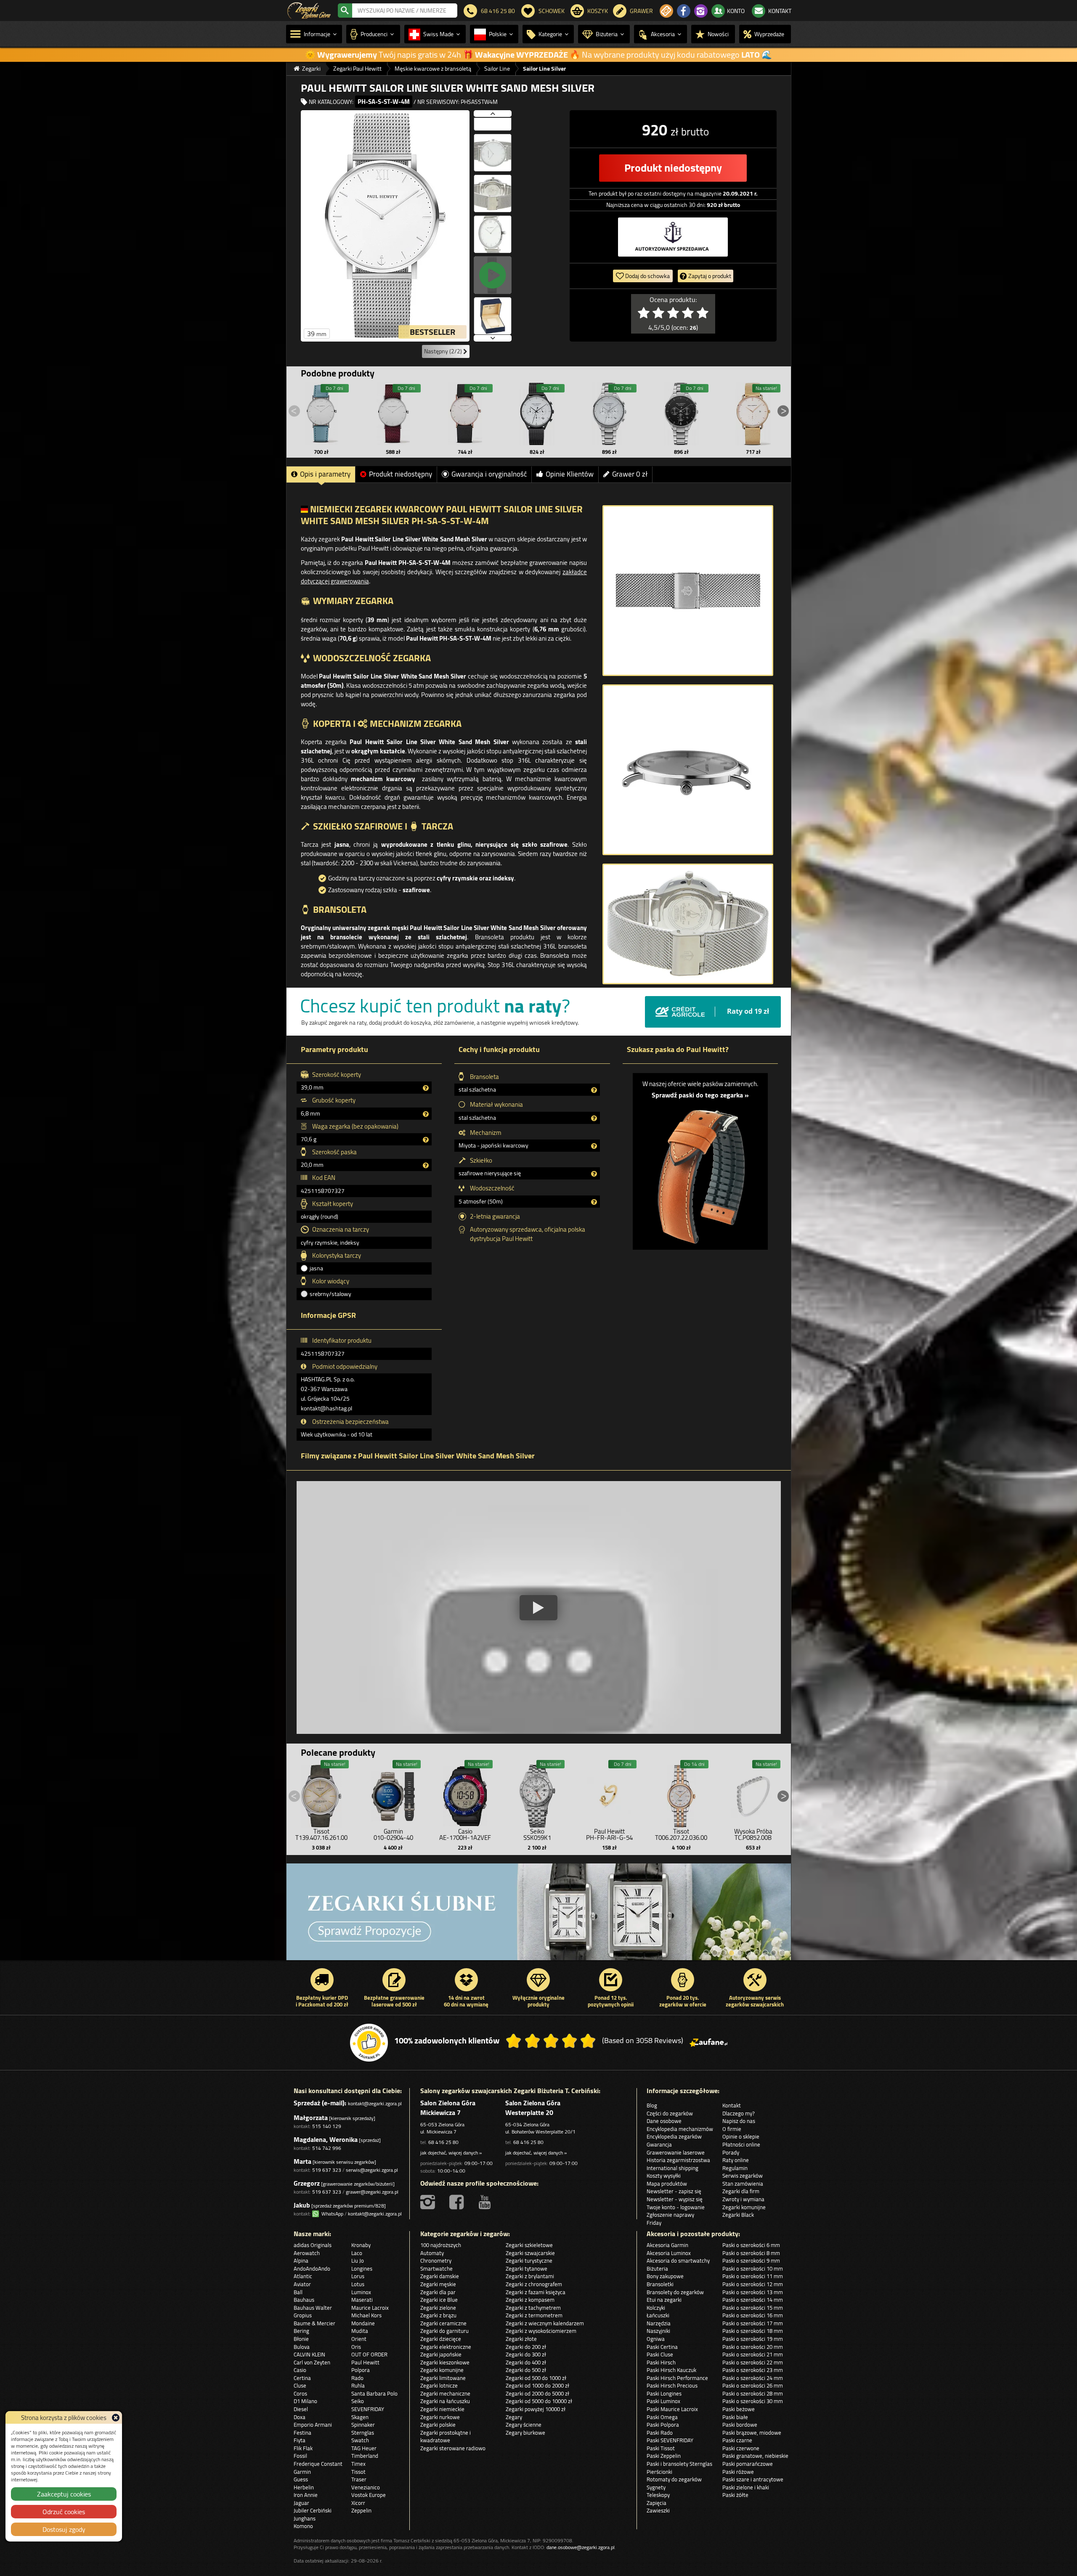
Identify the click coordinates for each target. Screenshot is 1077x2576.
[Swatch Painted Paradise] (539, 1916)
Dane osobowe (664, 2121)
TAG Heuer (364, 2448)
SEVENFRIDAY (368, 2409)
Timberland (365, 2456)
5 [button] (740, 1953)
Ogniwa (656, 2339)
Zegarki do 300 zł (526, 2354)
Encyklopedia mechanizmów (680, 2129)
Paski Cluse (660, 2354)
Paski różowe (738, 2472)
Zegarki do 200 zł (526, 2347)
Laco (357, 2253)
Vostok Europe (369, 2495)
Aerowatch (307, 2253)
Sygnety (656, 2487)
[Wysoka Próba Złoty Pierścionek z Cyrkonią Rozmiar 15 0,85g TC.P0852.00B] (753, 1794)
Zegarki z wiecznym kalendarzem (545, 2323)
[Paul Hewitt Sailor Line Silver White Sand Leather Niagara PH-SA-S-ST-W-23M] (321, 414)
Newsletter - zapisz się (674, 2191)
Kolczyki (656, 2308)
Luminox (361, 2292)
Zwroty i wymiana (743, 2199)
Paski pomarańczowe (748, 2464)
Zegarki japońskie (441, 2354)
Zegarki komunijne (744, 2207)
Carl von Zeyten (312, 2362)
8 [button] (765, 1953)
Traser (359, 2479)
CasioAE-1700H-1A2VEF (465, 1834)
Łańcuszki (658, 2315)
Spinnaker (363, 2425)
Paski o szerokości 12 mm (753, 2284)
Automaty (432, 2253)
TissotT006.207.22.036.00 (681, 1834)
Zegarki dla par (438, 2292)
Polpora (361, 2370)
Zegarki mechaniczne (445, 2393)
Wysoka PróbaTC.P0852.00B (753, 1834)
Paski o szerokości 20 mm (753, 2347)
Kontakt (732, 2105)
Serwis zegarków (743, 2176)
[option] (539, 1916)
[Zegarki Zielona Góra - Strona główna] (309, 10)
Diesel (301, 2409)
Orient (359, 2339)
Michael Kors (366, 2315)
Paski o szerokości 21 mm (753, 2354)
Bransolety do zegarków (675, 2292)
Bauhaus (304, 2300)
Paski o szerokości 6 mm (751, 2245)
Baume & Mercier (314, 2323)
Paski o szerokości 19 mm (753, 2339)
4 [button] (732, 1953)
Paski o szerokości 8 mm (751, 2253)
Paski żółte (735, 2495)
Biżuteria (657, 2269)
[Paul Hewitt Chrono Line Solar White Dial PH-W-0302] (609, 414)
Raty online (736, 2160)
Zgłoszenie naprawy (670, 2215)
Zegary (514, 2417)
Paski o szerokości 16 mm (753, 2315)
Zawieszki (658, 2510)
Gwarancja (659, 2144)
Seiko (358, 2401)
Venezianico (366, 2487)
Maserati (362, 2300)
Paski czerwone (741, 2448)
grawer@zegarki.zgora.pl (372, 2192)
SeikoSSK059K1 (537, 1834)
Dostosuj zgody (64, 2529)
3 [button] (723, 1953)
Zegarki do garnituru (444, 2331)
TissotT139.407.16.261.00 (321, 1834)
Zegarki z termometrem (534, 2315)
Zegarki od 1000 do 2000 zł (537, 2385)
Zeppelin (361, 2510)
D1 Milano (305, 2401)
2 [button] (715, 1953)
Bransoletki (660, 2284)
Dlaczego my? (739, 2113)
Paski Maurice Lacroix (672, 2409)
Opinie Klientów (570, 474)
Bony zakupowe (665, 2276)
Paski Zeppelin (664, 2456)
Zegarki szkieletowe (529, 2245)
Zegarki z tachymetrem (533, 2308)
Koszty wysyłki (664, 2176)
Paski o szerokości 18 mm (753, 2331)
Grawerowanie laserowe (676, 2152)
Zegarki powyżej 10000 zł (536, 2409)
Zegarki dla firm (741, 2191)
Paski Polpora (663, 2425)
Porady (731, 2152)
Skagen (360, 2417)
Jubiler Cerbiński (313, 2510)
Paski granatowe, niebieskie (755, 2456)
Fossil (300, 2456)
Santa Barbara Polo (374, 2393)
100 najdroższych (441, 2245)
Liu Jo (358, 2261)
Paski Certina (662, 2347)
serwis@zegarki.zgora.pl (372, 2170)
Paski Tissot (661, 2448)
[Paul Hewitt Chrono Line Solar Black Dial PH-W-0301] (681, 414)
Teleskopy (658, 2495)
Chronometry (436, 2261)
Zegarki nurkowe (440, 2417)
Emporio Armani (313, 2425)
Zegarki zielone (438, 2308)
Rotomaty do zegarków (674, 2479)
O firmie (732, 2129)
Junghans (305, 2518)
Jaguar (301, 2503)
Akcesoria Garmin (667, 2245)
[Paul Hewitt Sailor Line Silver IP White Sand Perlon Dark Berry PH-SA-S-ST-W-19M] (393, 414)
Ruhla (358, 2385)
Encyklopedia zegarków (674, 2136)
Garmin (302, 2472)
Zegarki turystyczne (529, 2261)
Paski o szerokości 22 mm (753, 2362)
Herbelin (304, 2487)
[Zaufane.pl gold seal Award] (369, 2043)
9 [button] (774, 1953)
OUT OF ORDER (369, 2354)
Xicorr (358, 2503)
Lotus (358, 2284)
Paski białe (735, 2417)
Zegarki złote (521, 2339)
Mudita (360, 2331)
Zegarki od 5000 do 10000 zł (539, 2401)
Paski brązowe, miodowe (752, 2433)
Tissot (358, 2472)
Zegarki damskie (440, 2276)
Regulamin (735, 2168)
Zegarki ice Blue (439, 2300)
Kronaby (361, 2245)
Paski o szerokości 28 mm (753, 2393)
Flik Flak (303, 2448)
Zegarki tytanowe (527, 2269)
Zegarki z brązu (438, 2315)
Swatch (360, 2440)
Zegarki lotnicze (439, 2385)
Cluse (300, 2385)
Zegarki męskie (438, 2284)
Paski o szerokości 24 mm (753, 2378)
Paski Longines (664, 2393)
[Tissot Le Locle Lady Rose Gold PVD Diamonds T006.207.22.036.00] (681, 1794)
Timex (358, 2464)
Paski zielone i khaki (746, 2487)
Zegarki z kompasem (530, 2300)
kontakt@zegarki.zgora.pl (375, 2103)
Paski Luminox (663, 2401)
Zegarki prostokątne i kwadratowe (446, 2437)
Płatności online (741, 2144)
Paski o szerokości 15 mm (753, 2308)
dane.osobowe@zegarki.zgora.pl (581, 2547)
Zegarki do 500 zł (526, 2370)
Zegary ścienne (524, 2425)
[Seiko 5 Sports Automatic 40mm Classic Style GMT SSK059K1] (537, 1794)
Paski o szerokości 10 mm (753, 2269)
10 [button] (782, 1953)
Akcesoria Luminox (669, 2253)
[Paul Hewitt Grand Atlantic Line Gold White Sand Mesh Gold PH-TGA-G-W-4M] (753, 414)
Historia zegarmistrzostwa (678, 2160)
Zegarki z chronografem (534, 2284)
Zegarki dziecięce (441, 2339)
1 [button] (706, 1953)
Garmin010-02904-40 (393, 1834)
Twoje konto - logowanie (676, 2207)
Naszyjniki (658, 2331)
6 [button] (748, 1953)
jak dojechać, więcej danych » (451, 2153)
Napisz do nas (739, 2121)
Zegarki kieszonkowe (445, 2362)
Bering (301, 2331)
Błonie (301, 2339)
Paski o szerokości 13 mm (753, 2292)
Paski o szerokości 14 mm (753, 2300)
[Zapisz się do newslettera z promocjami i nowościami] (666, 11)
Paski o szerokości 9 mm (751, 2261)
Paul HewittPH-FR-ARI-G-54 (609, 1834)
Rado (357, 2378)
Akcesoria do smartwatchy (678, 2261)
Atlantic (303, 2276)
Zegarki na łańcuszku (445, 2401)
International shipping (672, 2168)
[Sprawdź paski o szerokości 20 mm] (700, 1172)
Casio (300, 2370)
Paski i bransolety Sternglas (679, 2464)
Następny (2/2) (444, 351)
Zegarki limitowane (443, 2378)
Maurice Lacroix (370, 2308)
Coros (300, 2393)
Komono (303, 2526)
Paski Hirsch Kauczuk (671, 2370)
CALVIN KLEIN (309, 2354)
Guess (301, 2479)
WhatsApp (331, 2214)
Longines (362, 2269)
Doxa (300, 2417)
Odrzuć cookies (64, 2512)
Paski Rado (660, 2433)
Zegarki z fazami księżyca (536, 2292)
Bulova (302, 2347)
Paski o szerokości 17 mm (753, 2323)
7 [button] (757, 1953)
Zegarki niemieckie (442, 2409)
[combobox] (405, 11)
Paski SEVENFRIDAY (670, 2440)
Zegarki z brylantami (530, 2276)
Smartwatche (436, 2269)
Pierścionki (659, 2472)
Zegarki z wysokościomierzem (541, 2331)
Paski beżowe (739, 2409)
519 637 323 (327, 2170)
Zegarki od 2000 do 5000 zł (537, 2393)
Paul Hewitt (365, 2362)
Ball (298, 2292)
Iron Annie (306, 2495)
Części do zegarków (670, 2113)
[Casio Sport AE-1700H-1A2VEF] (465, 1794)
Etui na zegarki (664, 2300)
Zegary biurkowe (525, 2433)
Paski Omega (662, 2417)
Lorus (358, 2276)
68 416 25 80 (443, 2142)
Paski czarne (737, 2440)
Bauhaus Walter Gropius (313, 2312)
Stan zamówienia (743, 2184)
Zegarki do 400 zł (526, 2362)
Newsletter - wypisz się (675, 2199)
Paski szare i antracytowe (753, 2479)
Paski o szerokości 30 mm (753, 2401)
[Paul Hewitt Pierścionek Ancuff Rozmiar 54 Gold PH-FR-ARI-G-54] (609, 1794)
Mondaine (363, 2323)
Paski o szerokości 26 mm (753, 2385)
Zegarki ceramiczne (443, 2323)
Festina (302, 2433)
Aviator (302, 2284)
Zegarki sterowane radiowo (453, 2448)
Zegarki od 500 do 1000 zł (536, 2378)
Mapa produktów (667, 2184)
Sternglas (363, 2433)
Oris (356, 2347)
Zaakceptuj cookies (64, 2494)
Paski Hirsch (661, 2362)
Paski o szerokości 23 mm (753, 2370)
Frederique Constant (318, 2464)
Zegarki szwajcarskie (530, 2253)
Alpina (301, 2261)
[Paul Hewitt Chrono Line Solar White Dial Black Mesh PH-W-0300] (537, 414)
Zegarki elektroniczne (446, 2347)
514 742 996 (327, 2148)
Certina (302, 2378)
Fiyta (300, 2440)
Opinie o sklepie (741, 2136)
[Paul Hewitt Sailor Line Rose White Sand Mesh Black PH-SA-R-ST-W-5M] (465, 414)
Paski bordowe (740, 2425)
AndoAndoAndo (312, 2269)
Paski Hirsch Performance (677, 2378)
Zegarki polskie (438, 2425)
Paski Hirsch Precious (672, 2385)
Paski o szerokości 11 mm (753, 2276)
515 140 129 (327, 2126)
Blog (652, 2105)
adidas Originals (313, 2245)
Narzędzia (659, 2323)
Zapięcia (657, 2503)
